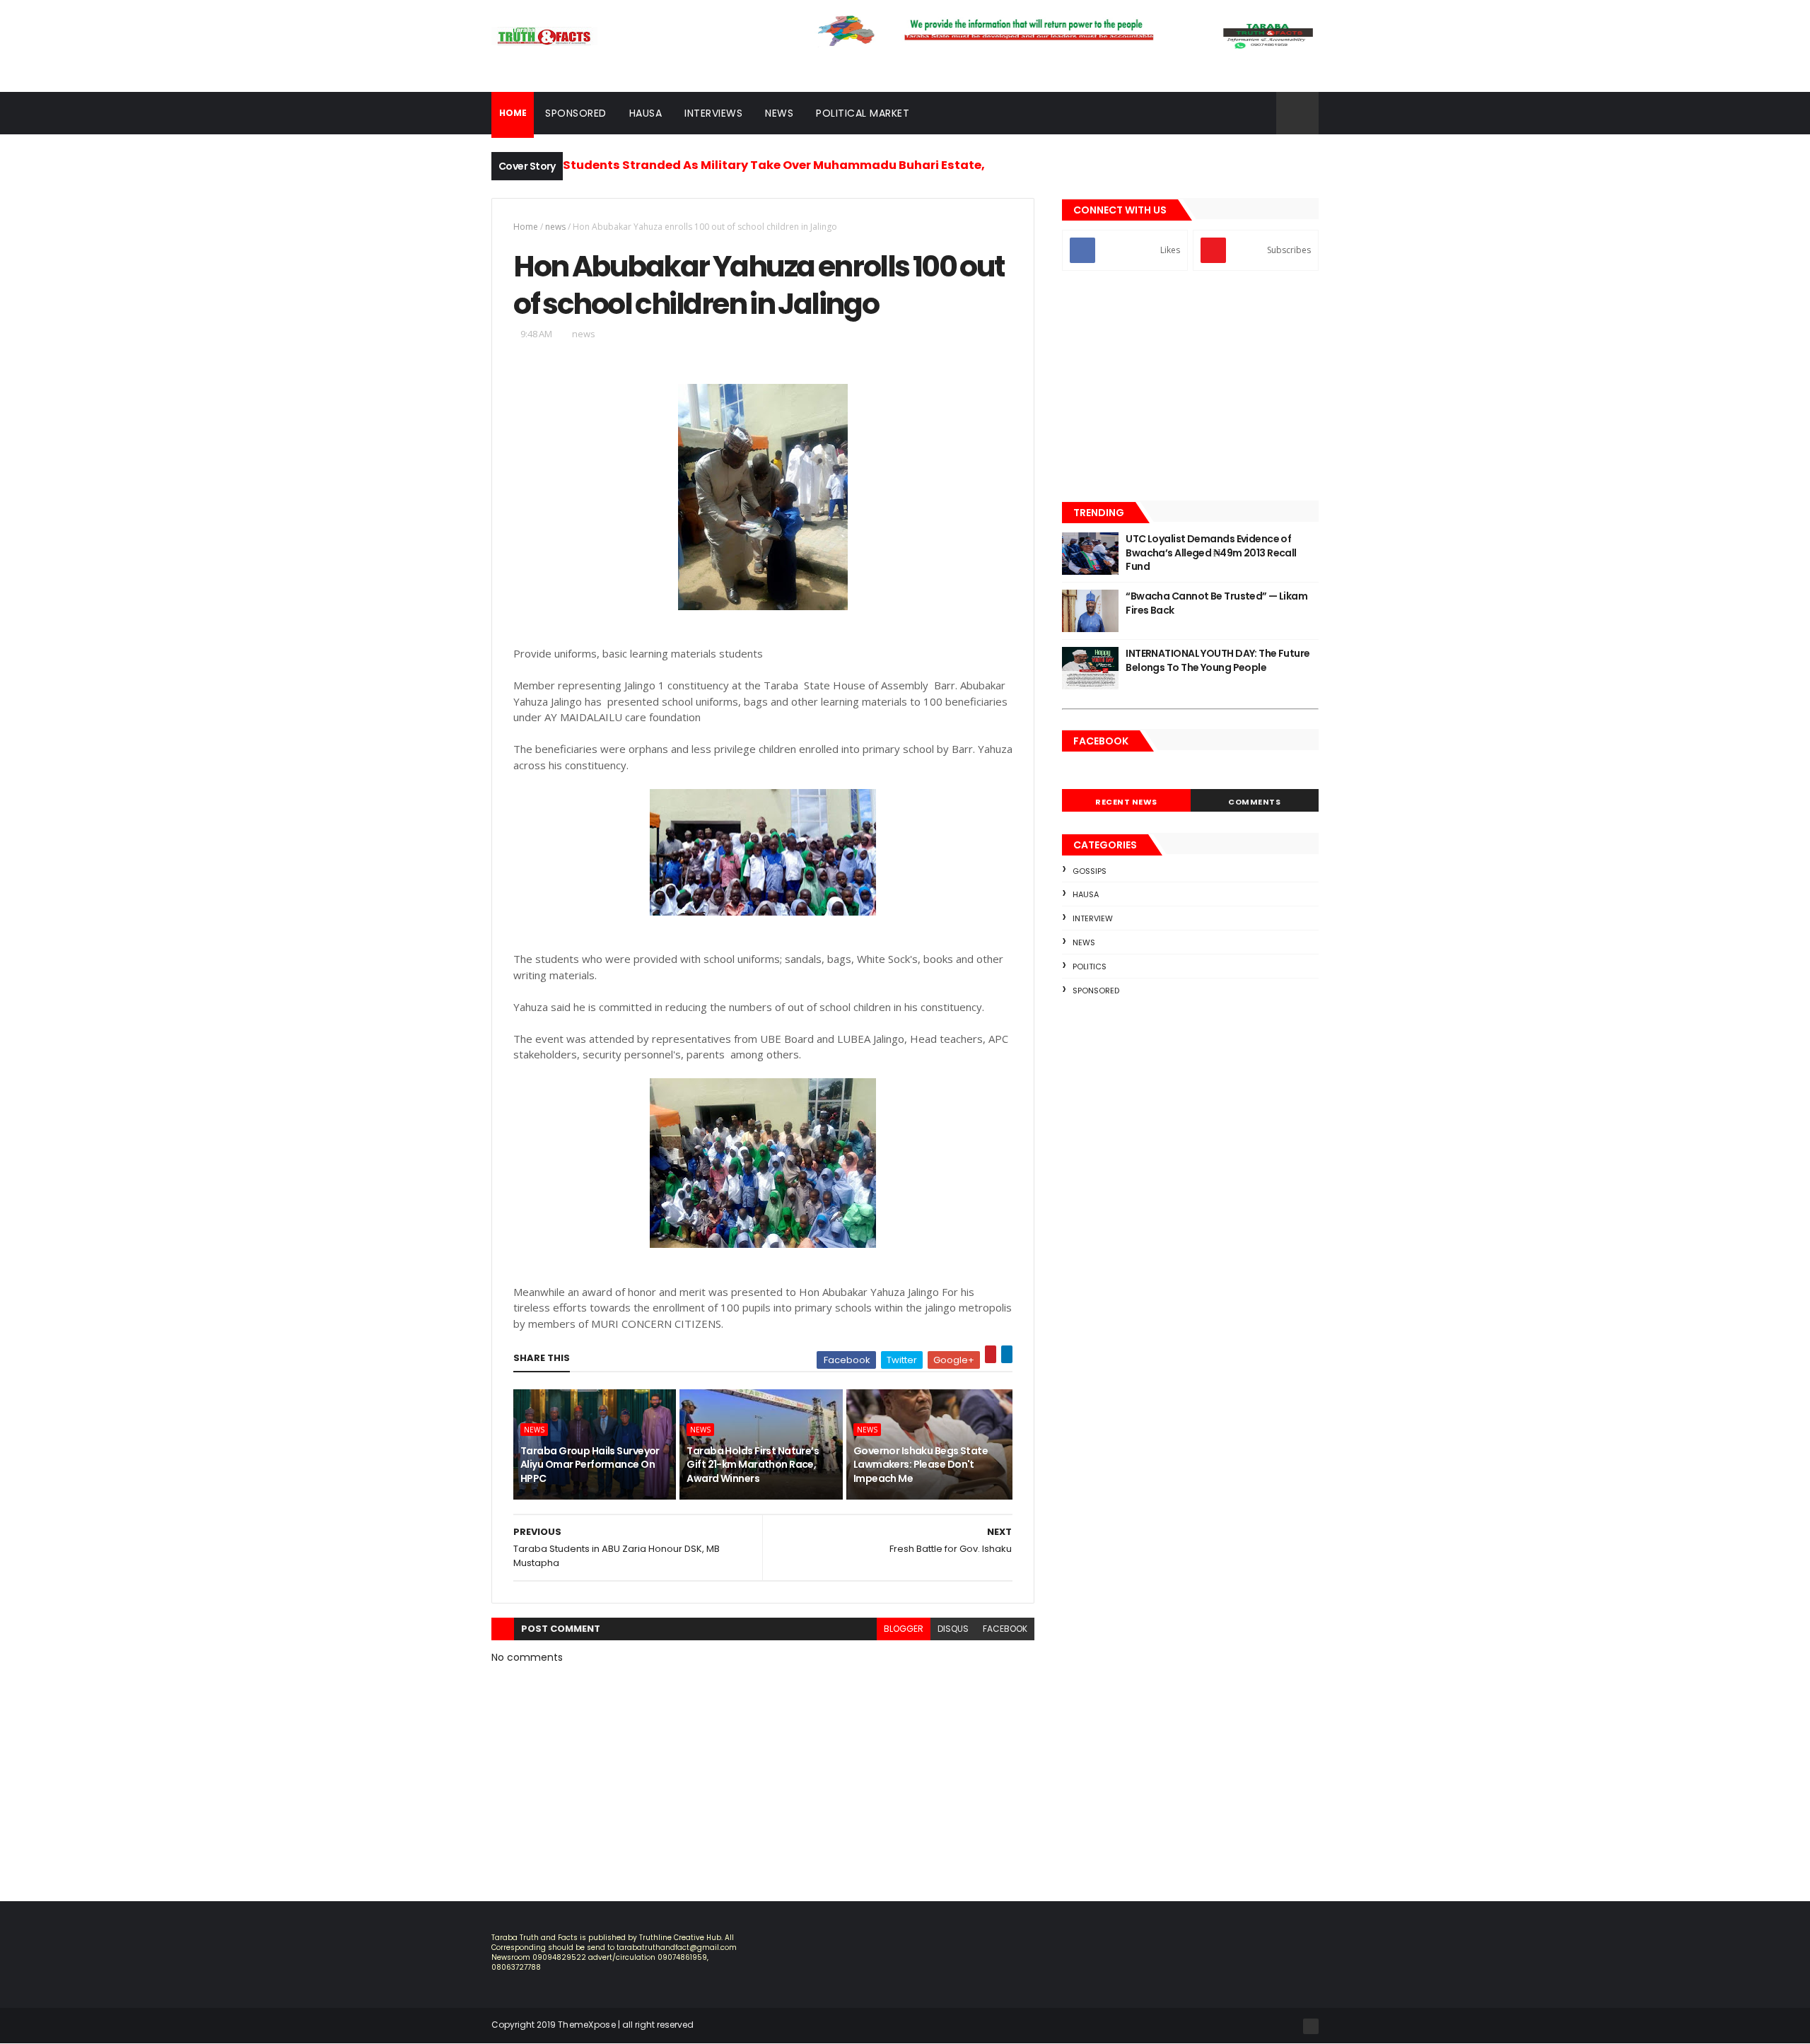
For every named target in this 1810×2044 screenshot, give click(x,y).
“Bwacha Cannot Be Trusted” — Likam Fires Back (1216, 603)
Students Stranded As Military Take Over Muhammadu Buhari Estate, (774, 165)
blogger (904, 1629)
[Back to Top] (1311, 2026)
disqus (953, 1629)
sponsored (1096, 991)
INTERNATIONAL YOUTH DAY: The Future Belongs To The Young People (1218, 660)
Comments (1254, 802)
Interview (1093, 918)
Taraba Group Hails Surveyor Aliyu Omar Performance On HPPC (590, 1465)
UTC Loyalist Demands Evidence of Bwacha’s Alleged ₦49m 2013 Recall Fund (1211, 553)
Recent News (1126, 802)
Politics (1090, 966)
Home (526, 227)
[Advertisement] (1190, 387)
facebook (1005, 1629)
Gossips (1090, 871)
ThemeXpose (587, 2025)
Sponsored (576, 113)
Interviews (713, 113)
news (555, 227)
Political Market (863, 113)
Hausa (646, 113)
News (779, 113)
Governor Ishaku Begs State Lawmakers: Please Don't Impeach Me (921, 1465)
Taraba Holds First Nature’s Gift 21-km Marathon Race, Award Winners (753, 1465)
